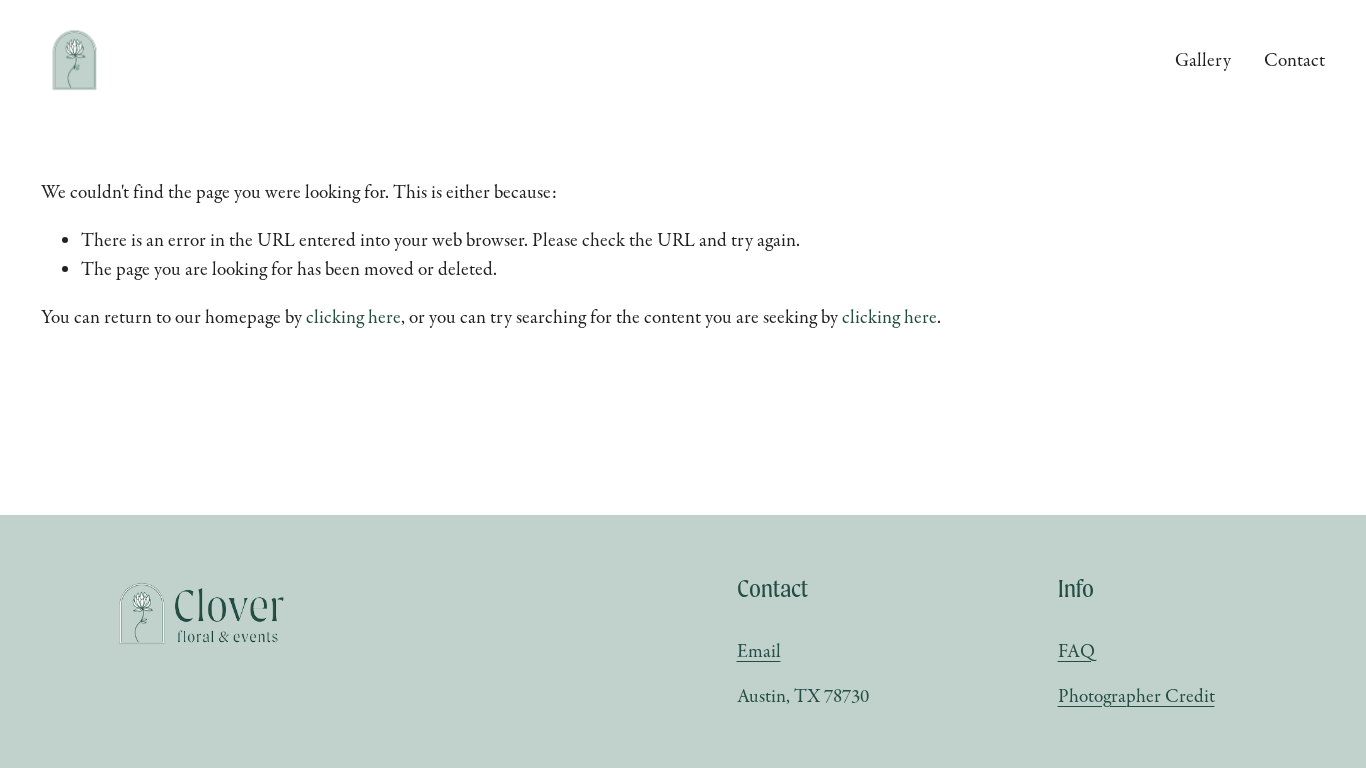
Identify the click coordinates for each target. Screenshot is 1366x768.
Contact (1294, 60)
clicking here (353, 317)
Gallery (1203, 60)
